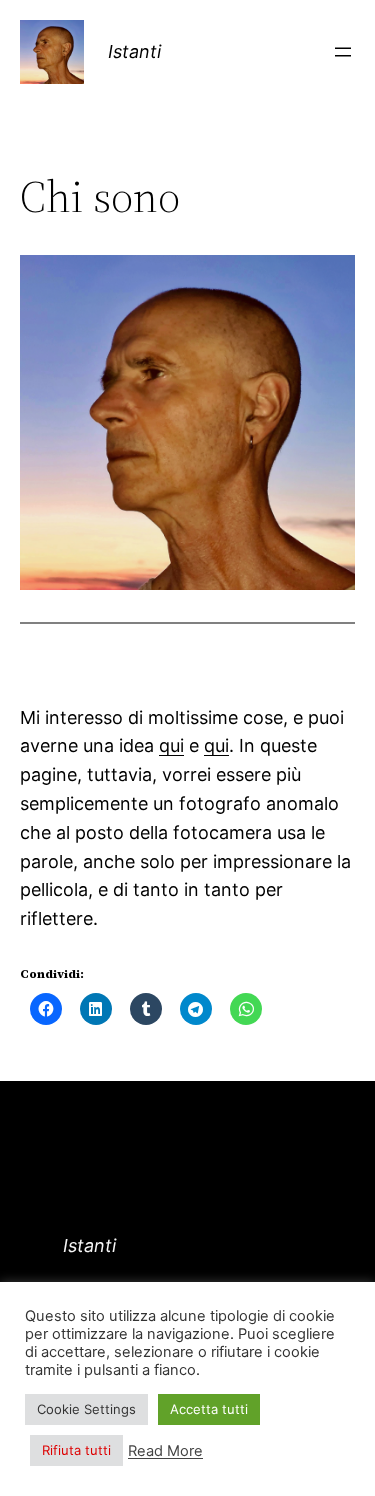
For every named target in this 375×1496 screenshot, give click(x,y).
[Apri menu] (343, 52)
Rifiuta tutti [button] (76, 1450)
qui (171, 745)
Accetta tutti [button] (209, 1409)
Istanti (134, 51)
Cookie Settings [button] (86, 1409)
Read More (165, 1451)
